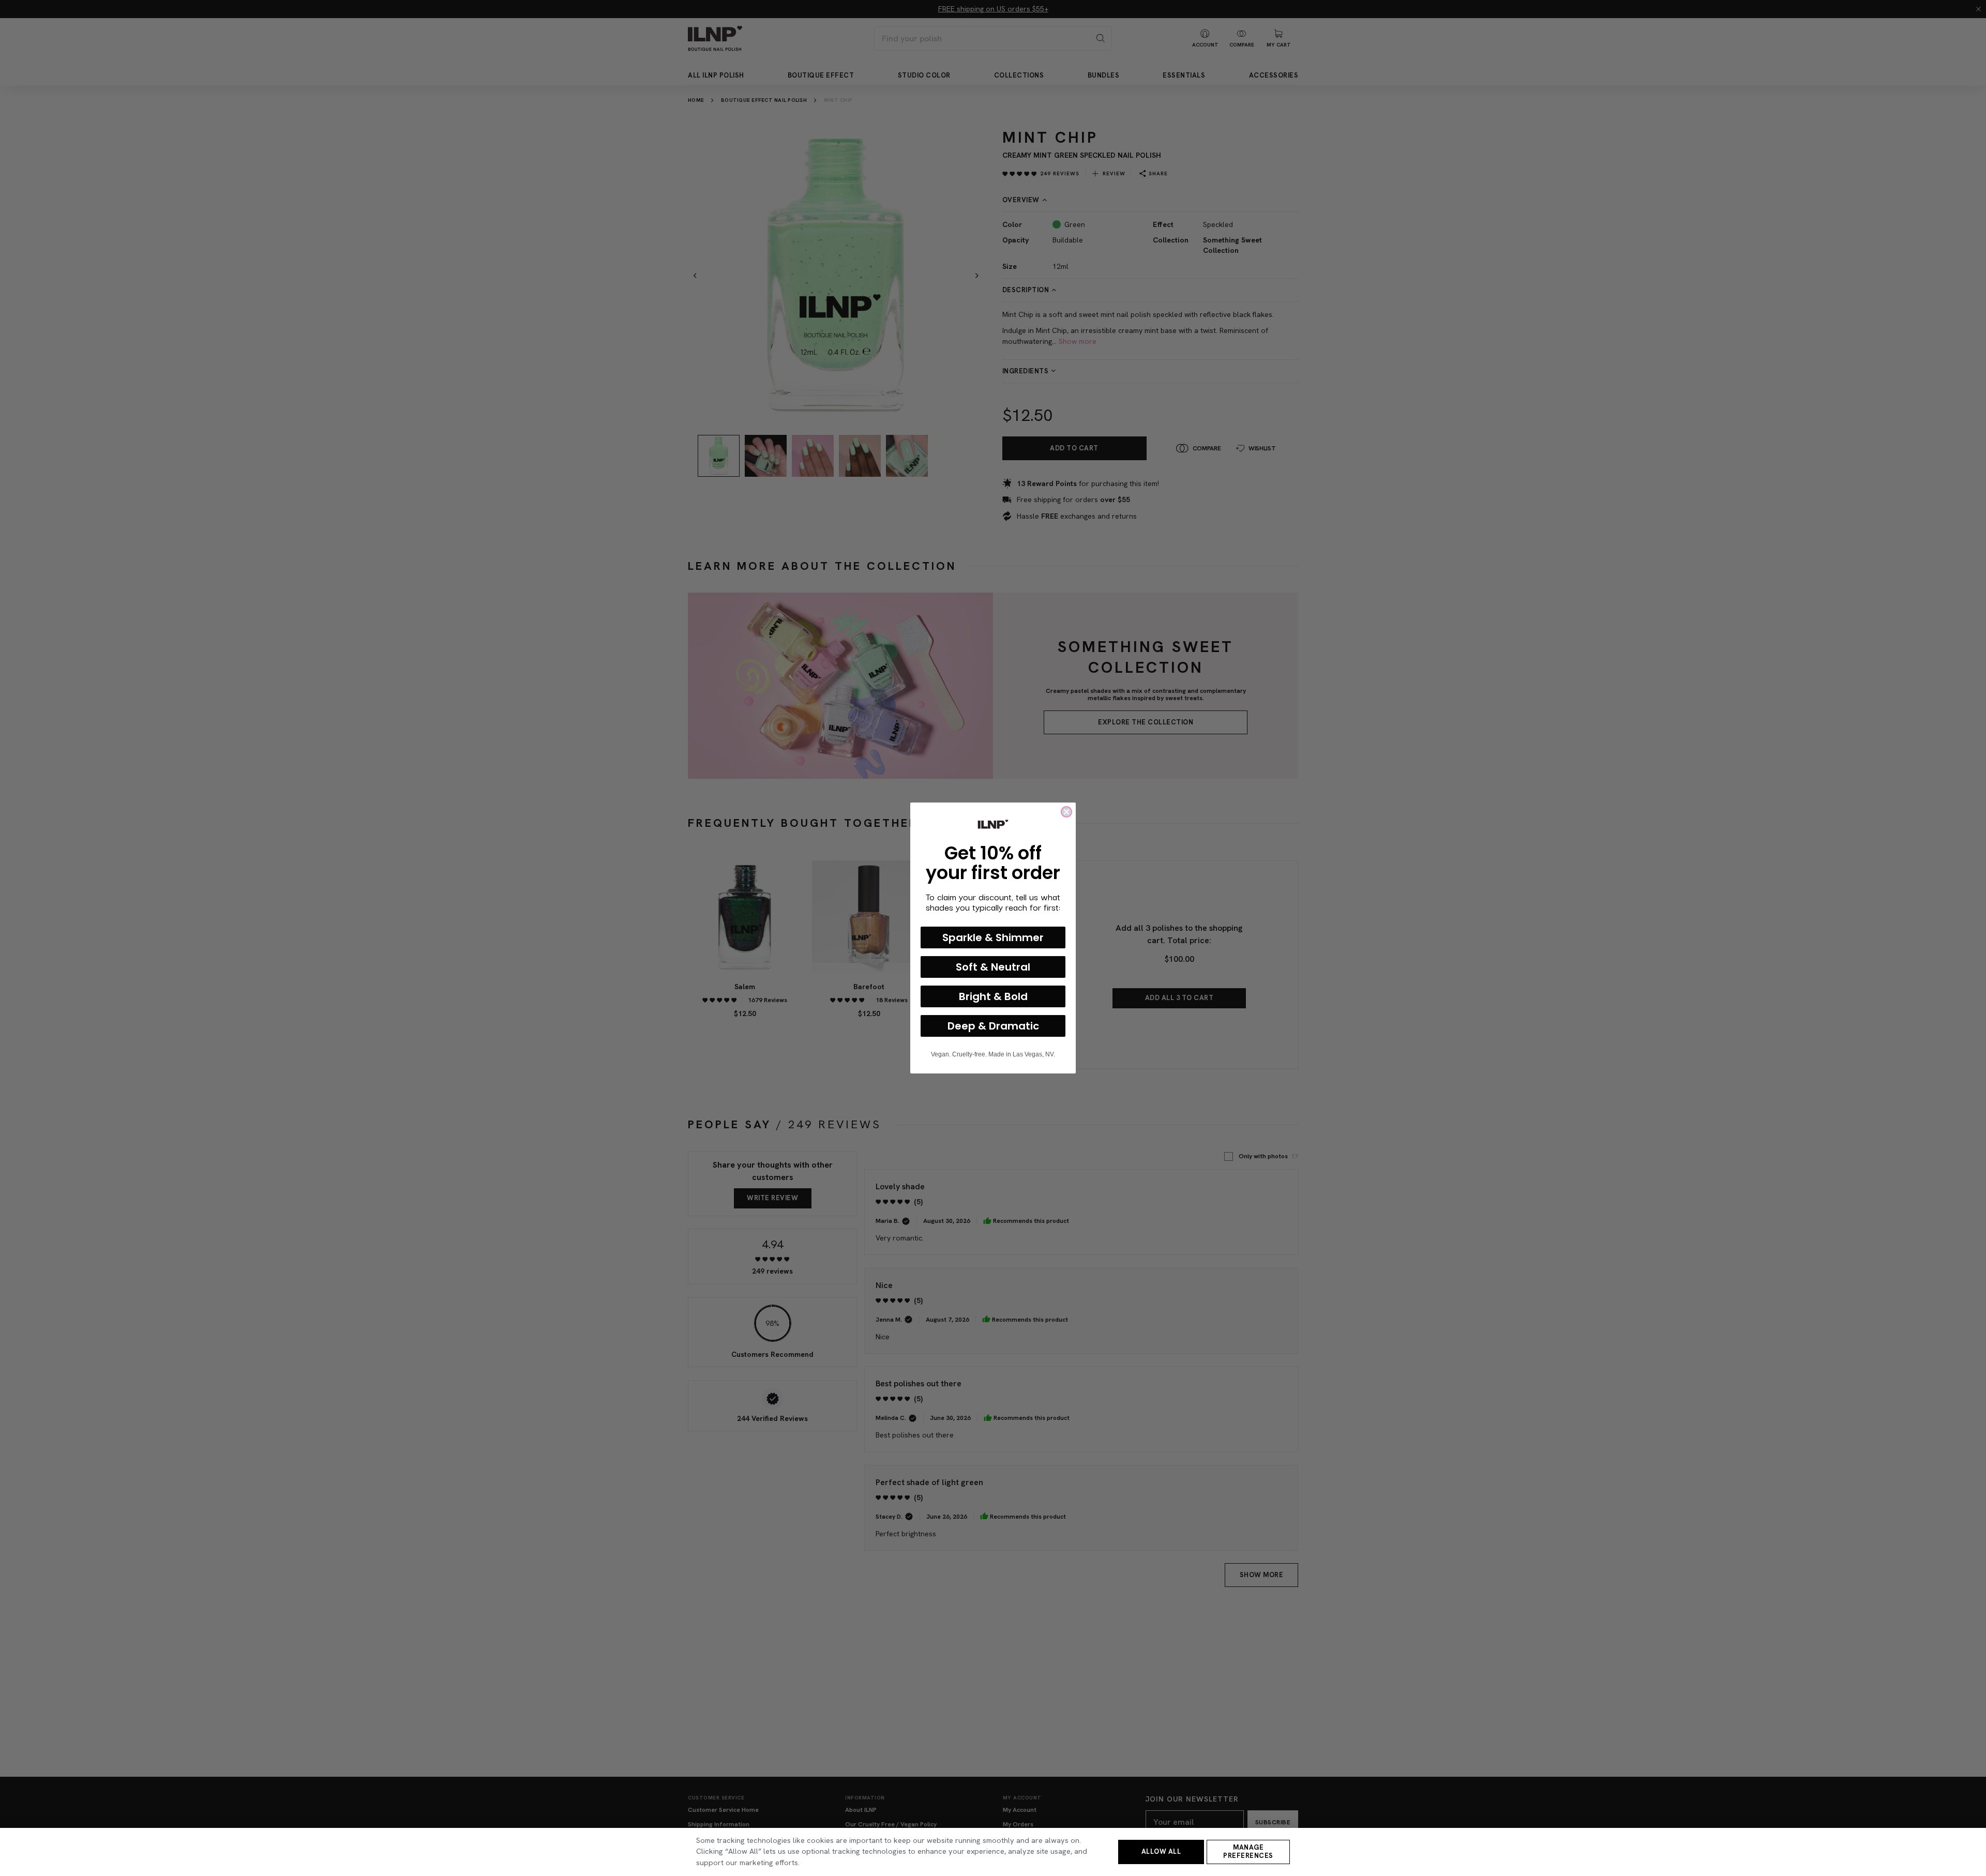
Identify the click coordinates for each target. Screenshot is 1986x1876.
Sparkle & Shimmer (993, 937)
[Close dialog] (1066, 812)
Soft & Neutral (993, 967)
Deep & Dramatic (993, 1026)
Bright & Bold (993, 996)
